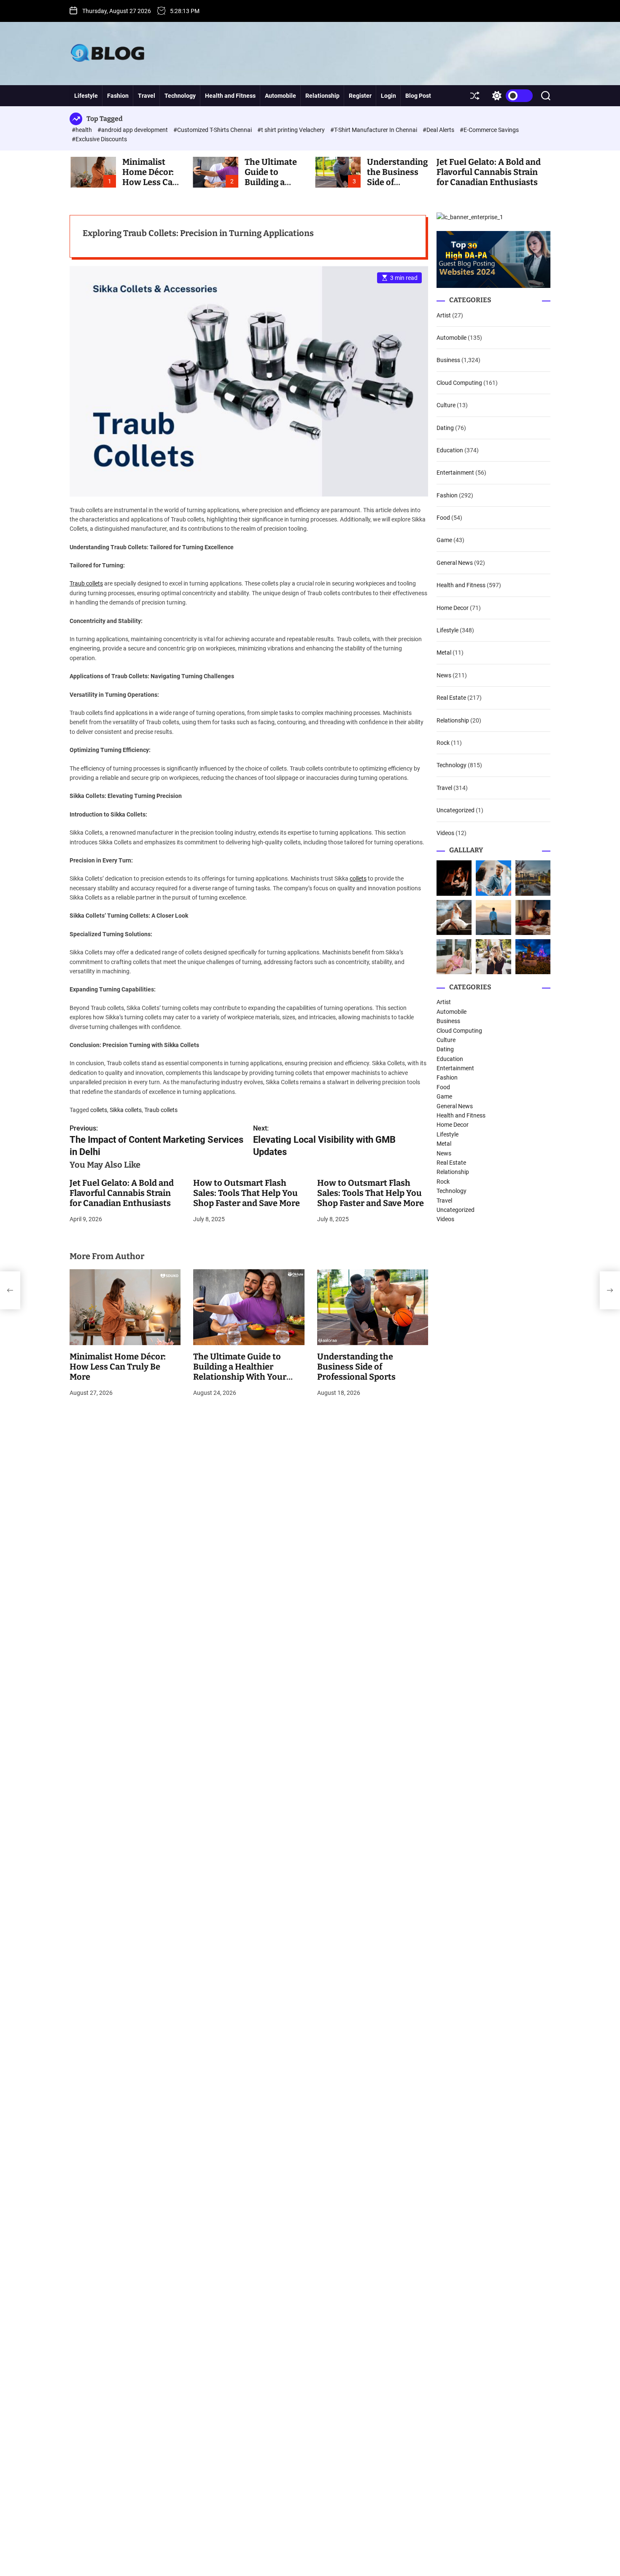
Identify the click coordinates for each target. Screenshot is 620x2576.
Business (448, 360)
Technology (180, 96)
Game (444, 540)
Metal (444, 653)
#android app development (133, 130)
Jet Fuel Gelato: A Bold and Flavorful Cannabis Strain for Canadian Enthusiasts (489, 172)
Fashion (118, 96)
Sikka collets (126, 1110)
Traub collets (86, 583)
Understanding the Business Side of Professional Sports (356, 1367)
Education (450, 450)
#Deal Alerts (439, 130)
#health (82, 130)
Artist (444, 315)
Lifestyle (86, 96)
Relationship (322, 96)
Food (443, 518)
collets (358, 878)
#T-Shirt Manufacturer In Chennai (374, 130)
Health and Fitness (230, 96)
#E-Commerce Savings (489, 130)
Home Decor (453, 608)
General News (455, 563)
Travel (147, 96)
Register (360, 96)
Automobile (280, 96)
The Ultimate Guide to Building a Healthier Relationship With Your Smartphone (240, 1372)
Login (388, 96)
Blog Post (418, 96)
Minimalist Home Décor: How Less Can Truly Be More (150, 177)
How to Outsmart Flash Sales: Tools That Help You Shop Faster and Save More (247, 1193)
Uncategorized (456, 810)
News (444, 675)
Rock (443, 743)
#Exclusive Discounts (99, 139)
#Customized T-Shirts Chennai (213, 130)
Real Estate (451, 698)
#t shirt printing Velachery (292, 130)
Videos (445, 833)
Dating (445, 428)
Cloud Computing (459, 383)
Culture (446, 405)
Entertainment (455, 473)
